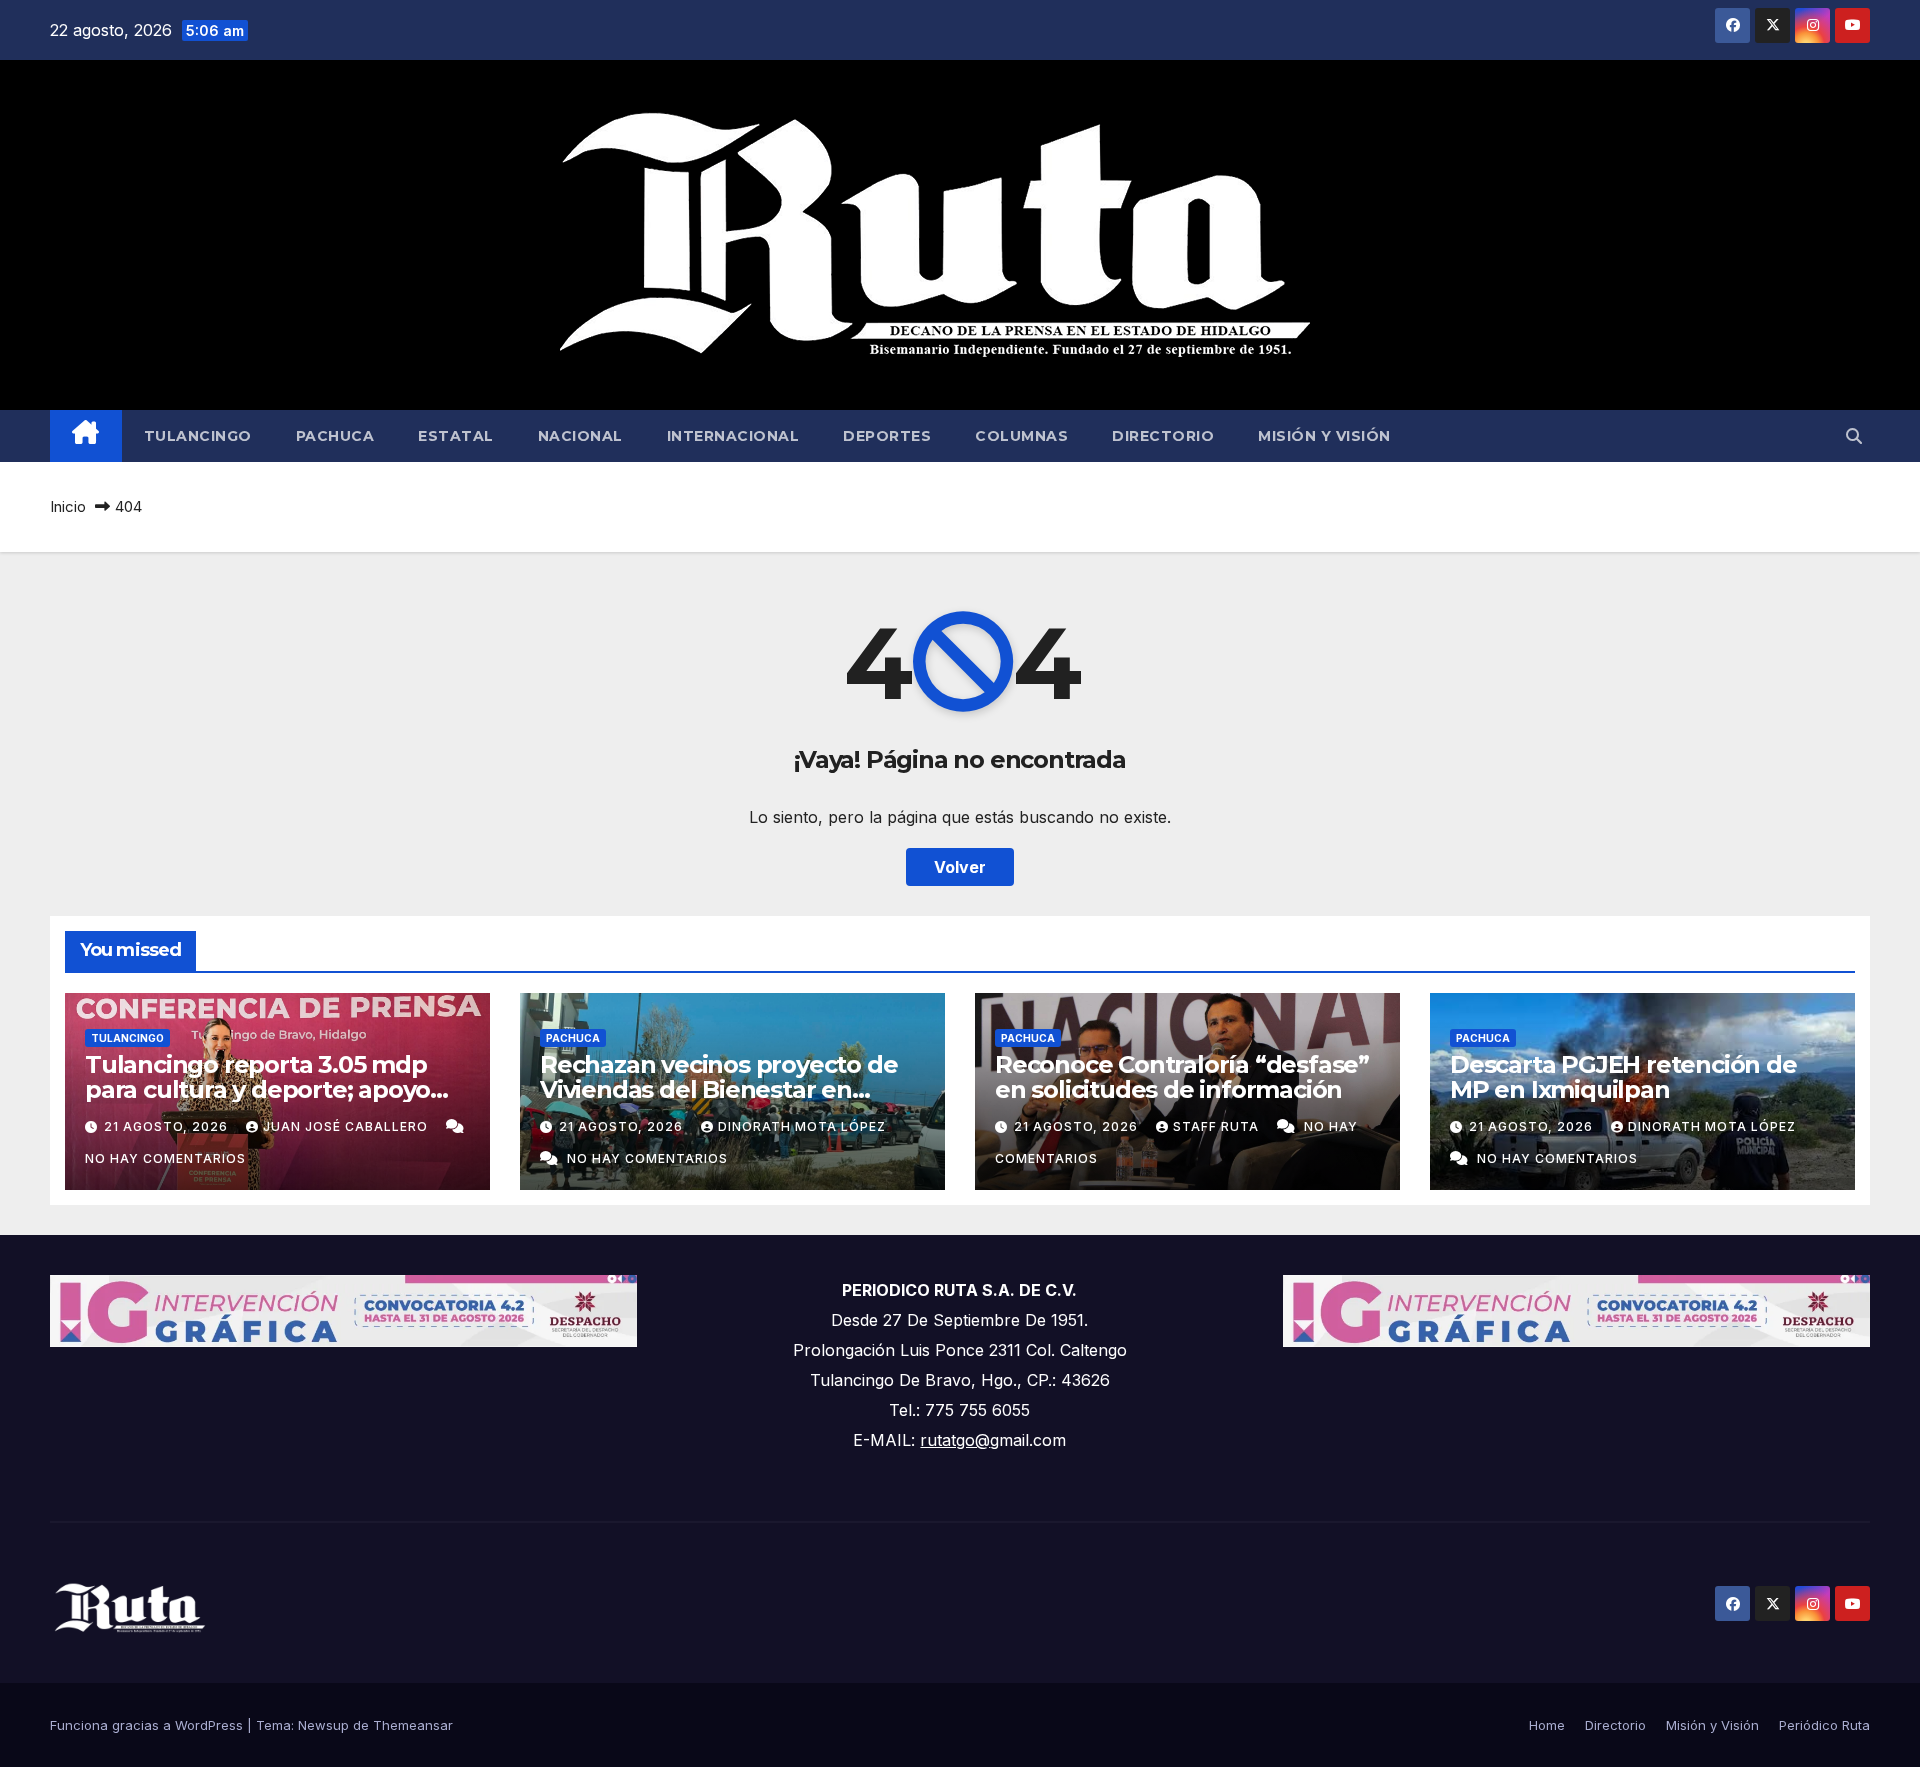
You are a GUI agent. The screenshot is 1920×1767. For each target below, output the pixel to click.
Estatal (456, 436)
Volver (960, 867)
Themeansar (413, 1725)
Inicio (68, 506)
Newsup (323, 1725)
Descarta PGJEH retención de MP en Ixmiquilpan (1623, 1077)
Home (1547, 1725)
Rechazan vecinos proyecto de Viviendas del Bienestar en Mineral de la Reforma (718, 1089)
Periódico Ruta (1824, 1725)
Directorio (1163, 436)
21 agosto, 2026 (168, 1126)
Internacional (733, 436)
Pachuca (335, 436)
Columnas (1021, 436)
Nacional (580, 436)
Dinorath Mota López (802, 1126)
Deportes (887, 436)
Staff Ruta (1218, 1126)
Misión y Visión (1324, 436)
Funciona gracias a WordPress (148, 1725)
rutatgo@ (955, 1440)
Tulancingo (198, 436)
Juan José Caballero (347, 1126)
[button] (1854, 436)
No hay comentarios (165, 1158)
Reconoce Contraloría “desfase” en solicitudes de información (1182, 1077)
